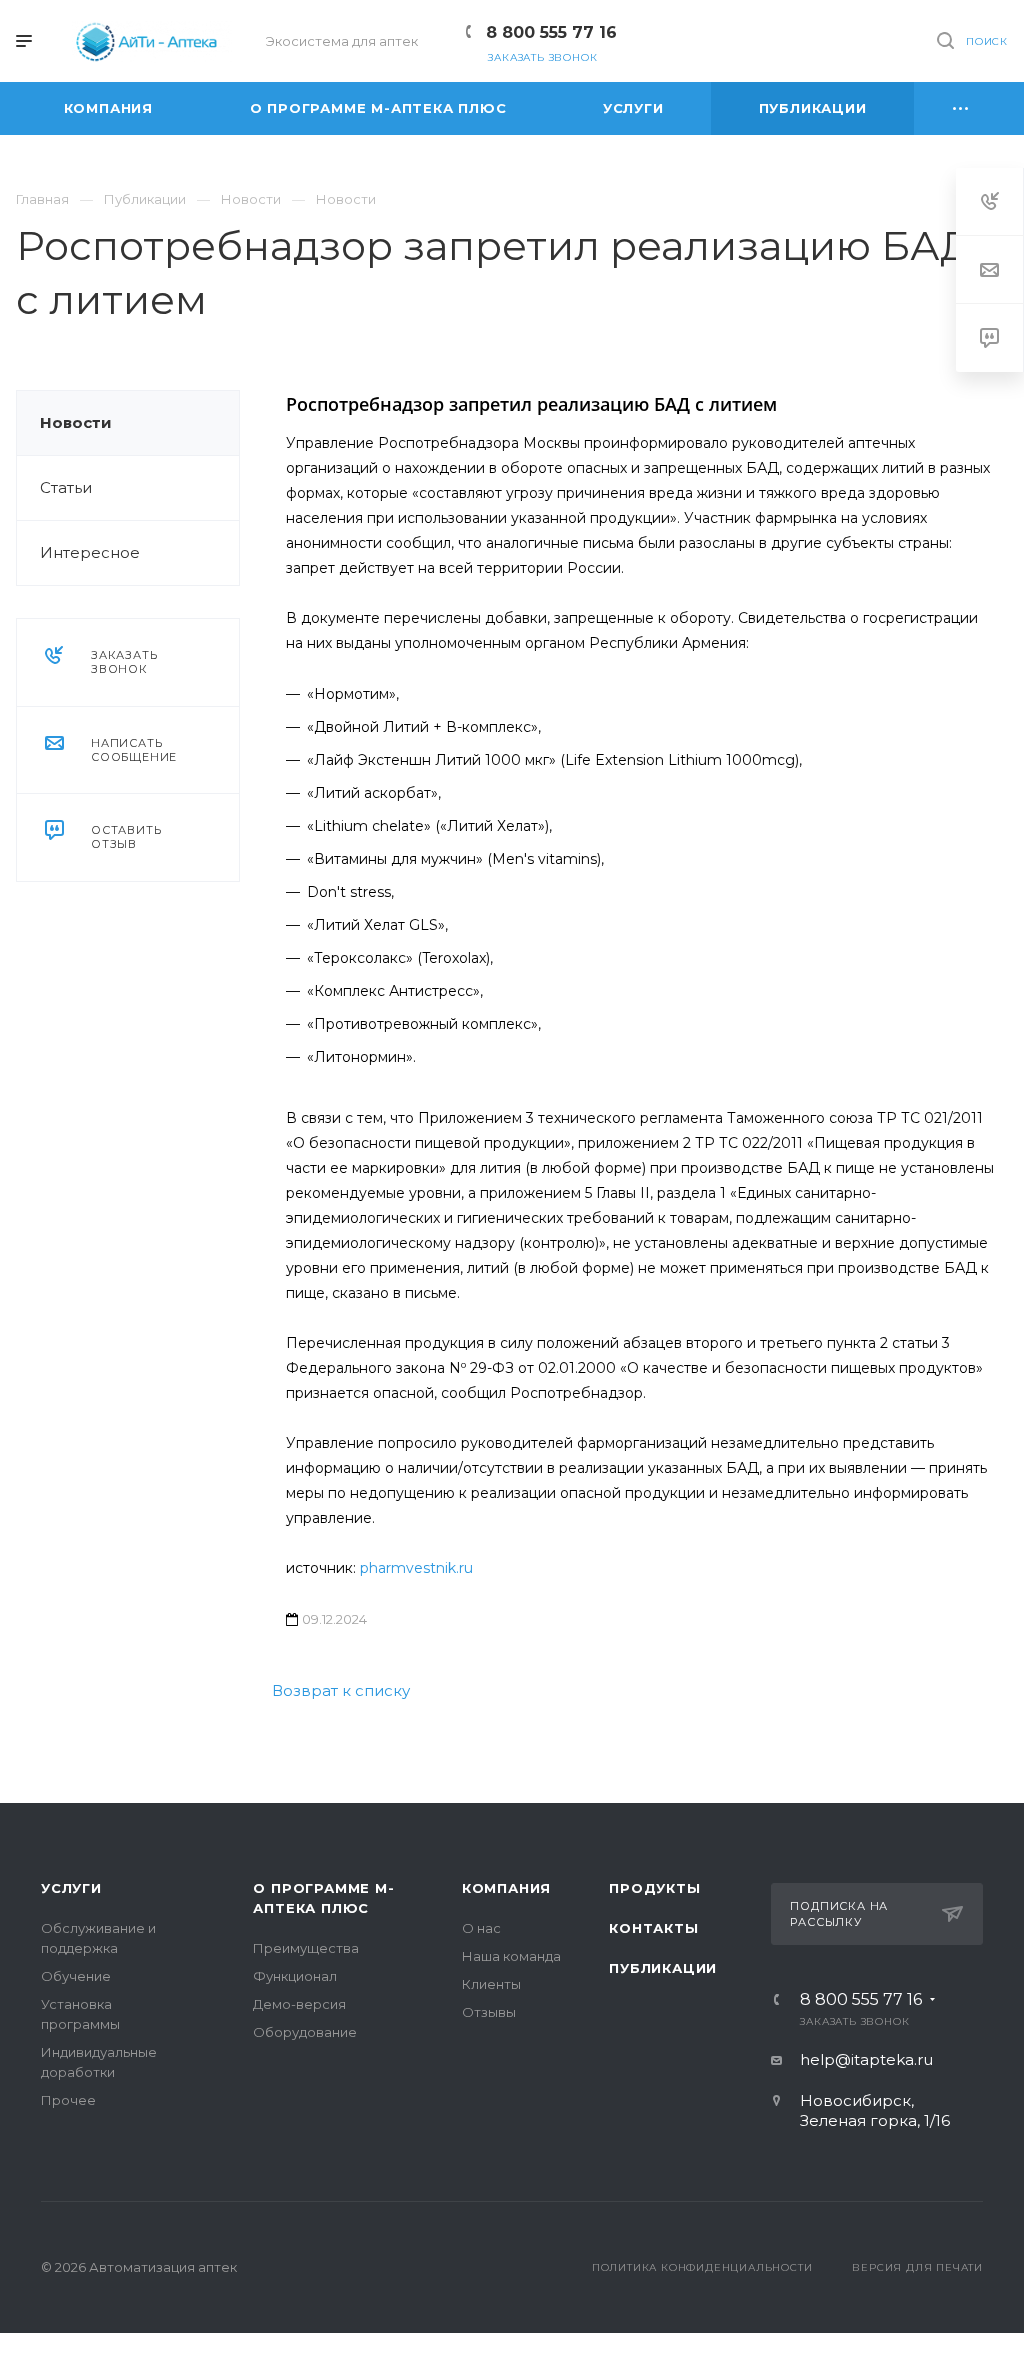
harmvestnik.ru (421, 1568)
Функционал (295, 1976)
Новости (76, 422)
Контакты (653, 1928)
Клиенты (491, 1984)
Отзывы (489, 2012)
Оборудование (305, 2032)
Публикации (663, 1968)
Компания (506, 1888)
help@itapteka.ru (866, 2059)
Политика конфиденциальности (702, 2267)
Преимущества (306, 1948)
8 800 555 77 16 (551, 32)
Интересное (90, 552)
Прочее (68, 2100)
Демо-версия (299, 2004)
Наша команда (511, 1956)
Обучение (76, 1976)
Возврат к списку (341, 1690)
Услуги (71, 1888)
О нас (481, 1928)
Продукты (654, 1888)
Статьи (66, 487)
